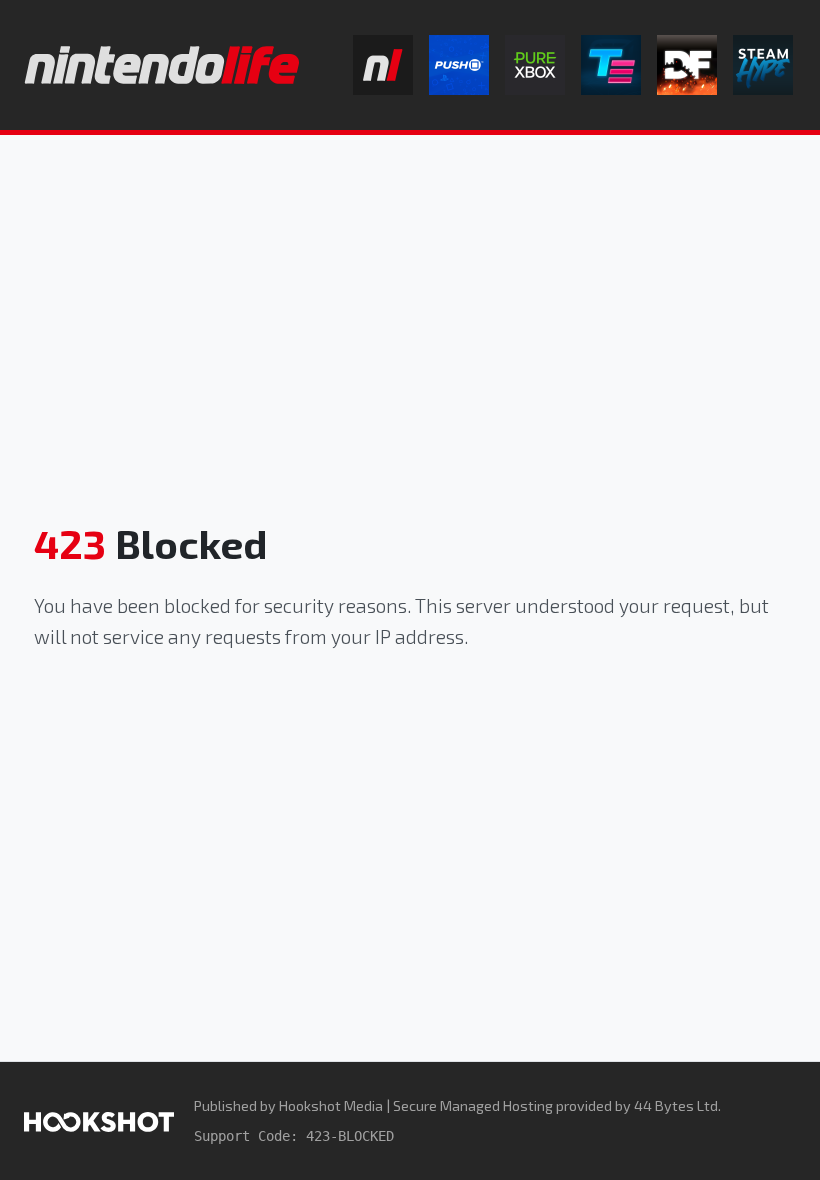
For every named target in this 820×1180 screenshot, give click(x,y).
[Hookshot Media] (99, 1120)
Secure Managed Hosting (473, 1105)
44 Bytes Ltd (676, 1105)
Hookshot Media (331, 1105)
